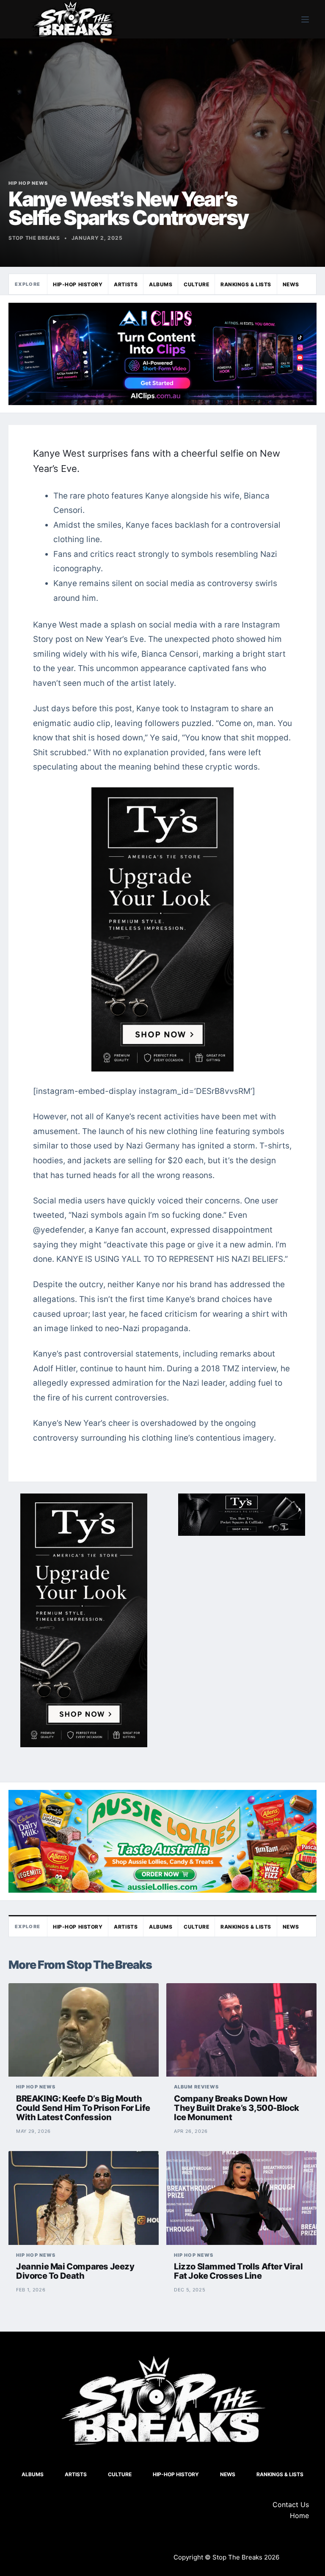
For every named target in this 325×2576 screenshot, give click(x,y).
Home (299, 2516)
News (291, 284)
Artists (126, 284)
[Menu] (305, 19)
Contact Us (291, 2505)
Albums (161, 284)
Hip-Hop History (78, 284)
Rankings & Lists (246, 284)
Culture (196, 284)
